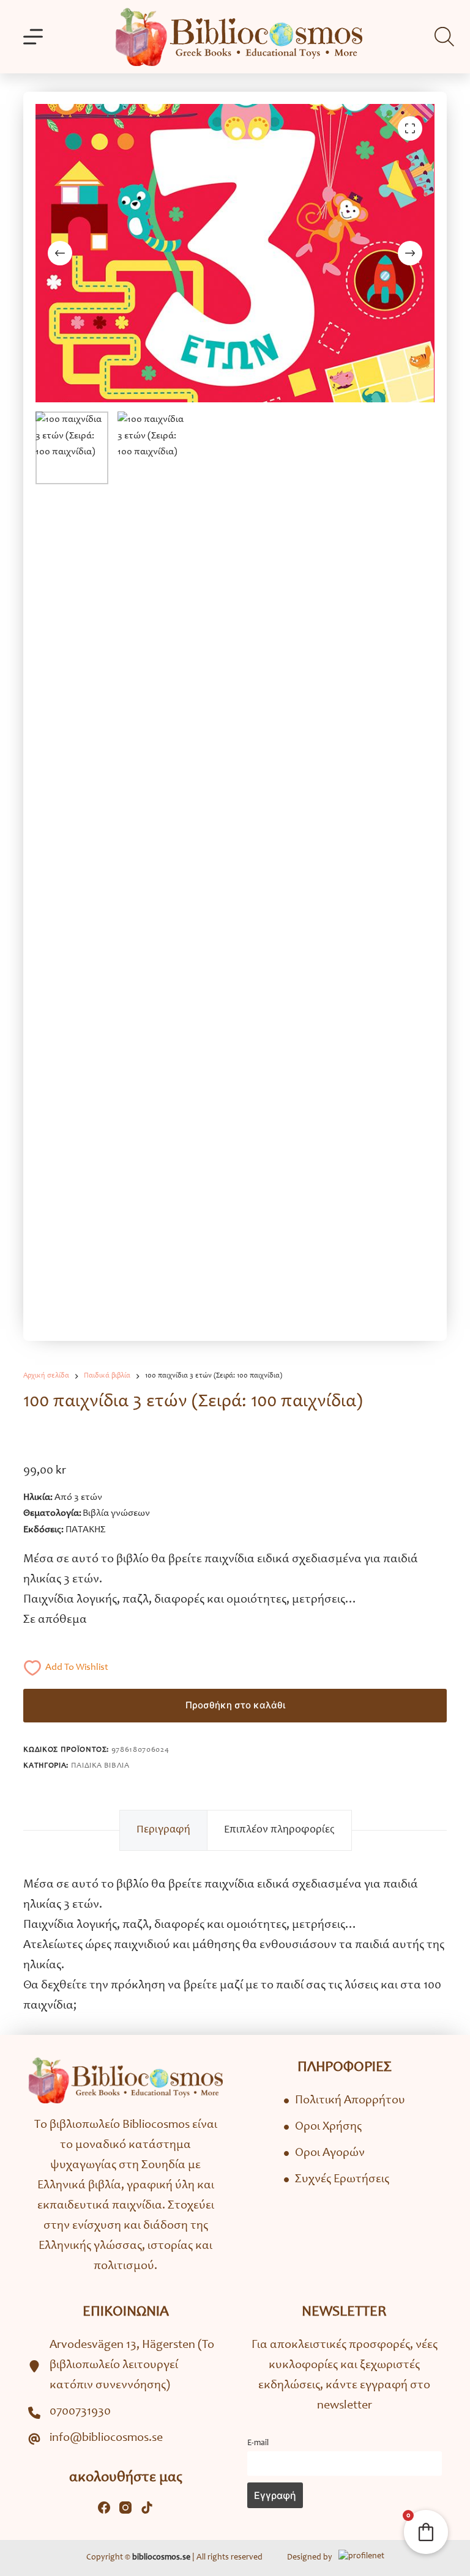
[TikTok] (147, 2508)
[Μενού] (33, 37)
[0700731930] (69, 2412)
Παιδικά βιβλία (100, 1766)
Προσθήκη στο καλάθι (235, 1705)
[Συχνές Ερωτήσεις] (337, 2180)
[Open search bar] (444, 37)
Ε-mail (258, 2443)
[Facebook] (104, 2508)
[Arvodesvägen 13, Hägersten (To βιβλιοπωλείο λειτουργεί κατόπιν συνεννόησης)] (125, 2366)
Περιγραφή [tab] (163, 1830)
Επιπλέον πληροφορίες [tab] (279, 1830)
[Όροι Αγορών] (324, 2154)
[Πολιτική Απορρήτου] (345, 2101)
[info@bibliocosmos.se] (95, 2439)
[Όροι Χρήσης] (323, 2128)
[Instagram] (125, 2508)
